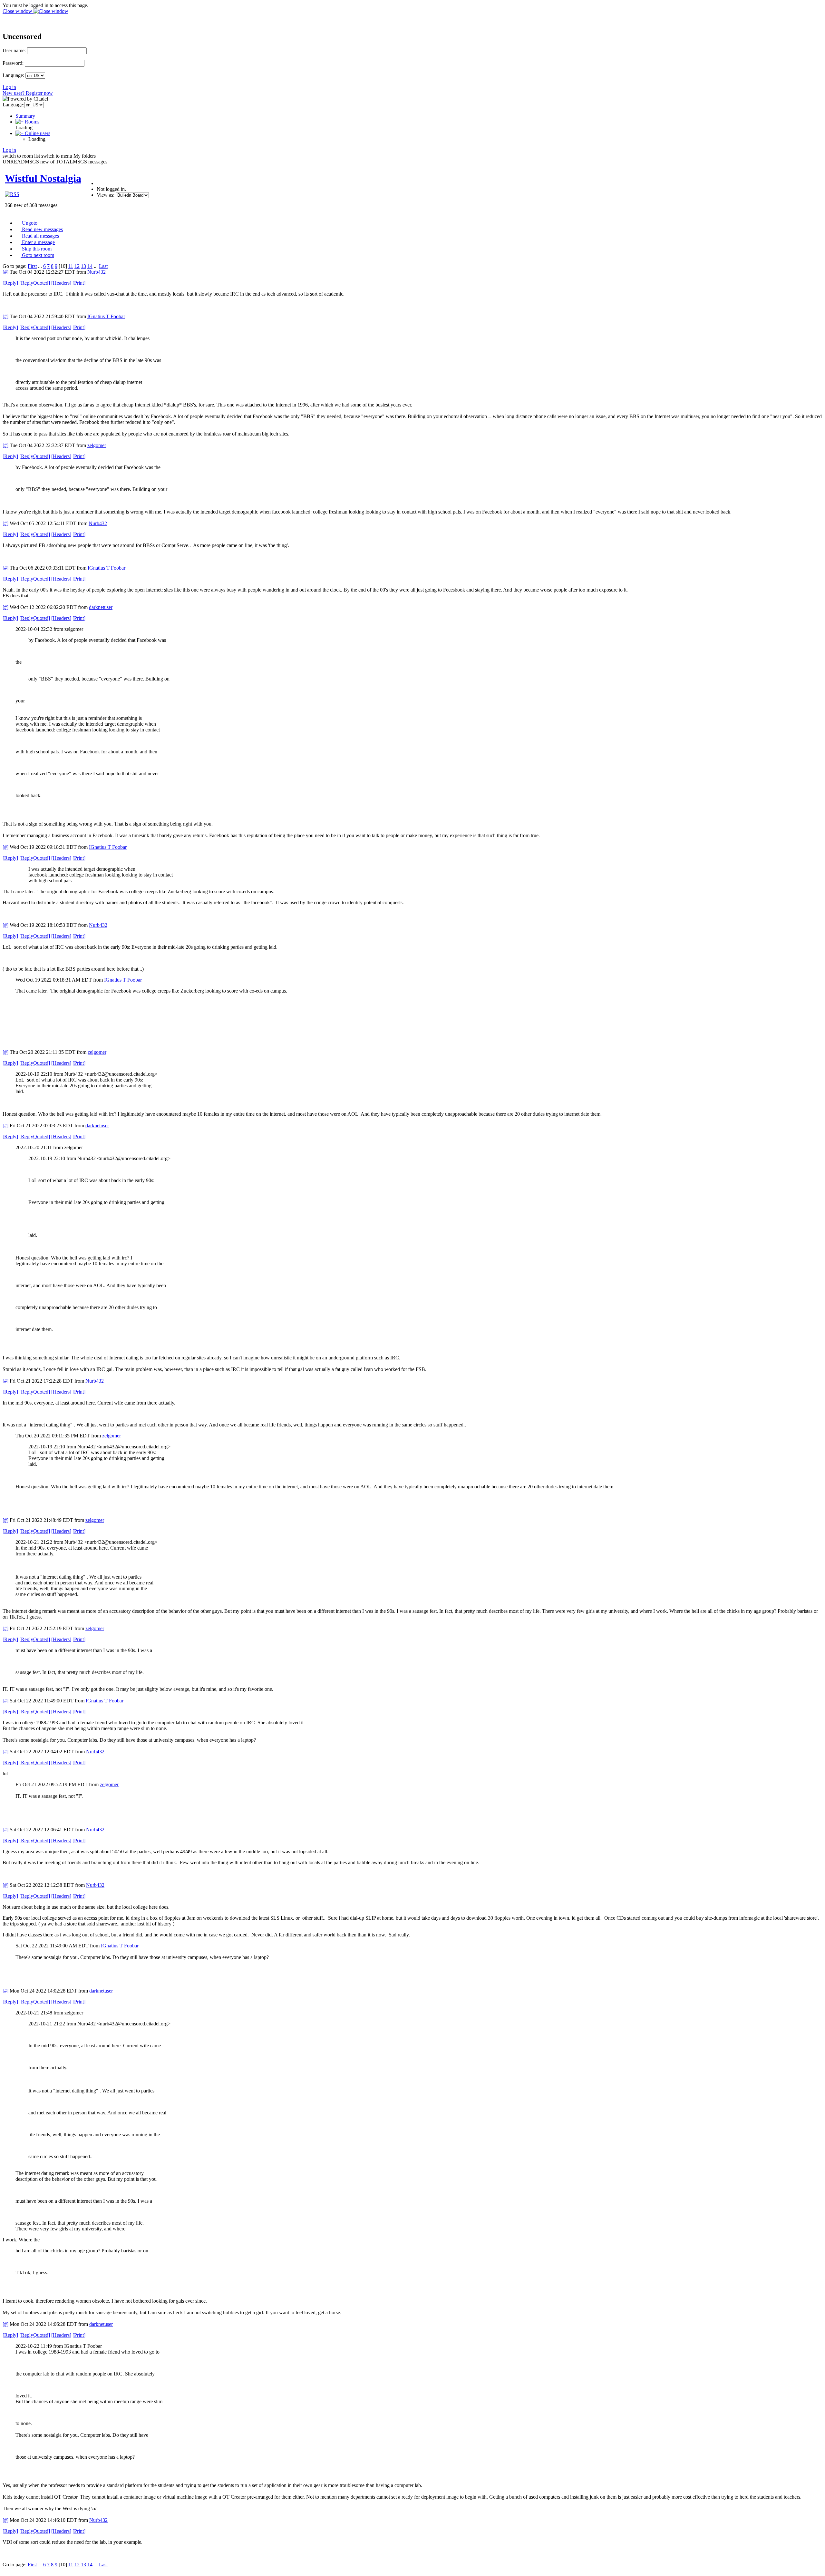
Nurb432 (97, 272)
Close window (18, 11)
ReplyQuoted (35, 283)
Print (79, 283)
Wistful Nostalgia (43, 178)
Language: (13, 75)
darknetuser (101, 607)
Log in (9, 87)
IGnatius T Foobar (106, 316)
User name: (14, 50)
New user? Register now (28, 93)
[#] (5, 272)
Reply (10, 283)
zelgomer (97, 445)
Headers (61, 283)
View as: (106, 195)
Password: (13, 63)
